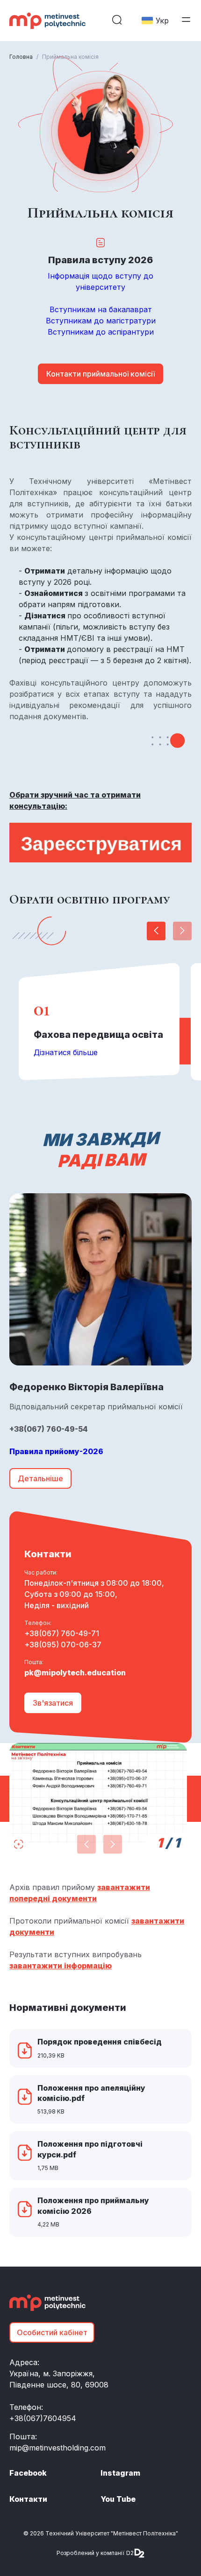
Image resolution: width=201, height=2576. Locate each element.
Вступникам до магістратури (101, 321)
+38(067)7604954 (43, 2418)
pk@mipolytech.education (75, 1673)
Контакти (28, 2499)
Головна (21, 57)
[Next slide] (156, 931)
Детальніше (40, 1478)
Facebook (28, 2473)
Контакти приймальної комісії (100, 374)
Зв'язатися (53, 1703)
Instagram (120, 2473)
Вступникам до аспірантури (101, 332)
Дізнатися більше (66, 1052)
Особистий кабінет (52, 2332)
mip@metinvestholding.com (57, 2448)
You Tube (118, 2499)
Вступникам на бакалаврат (101, 309)
